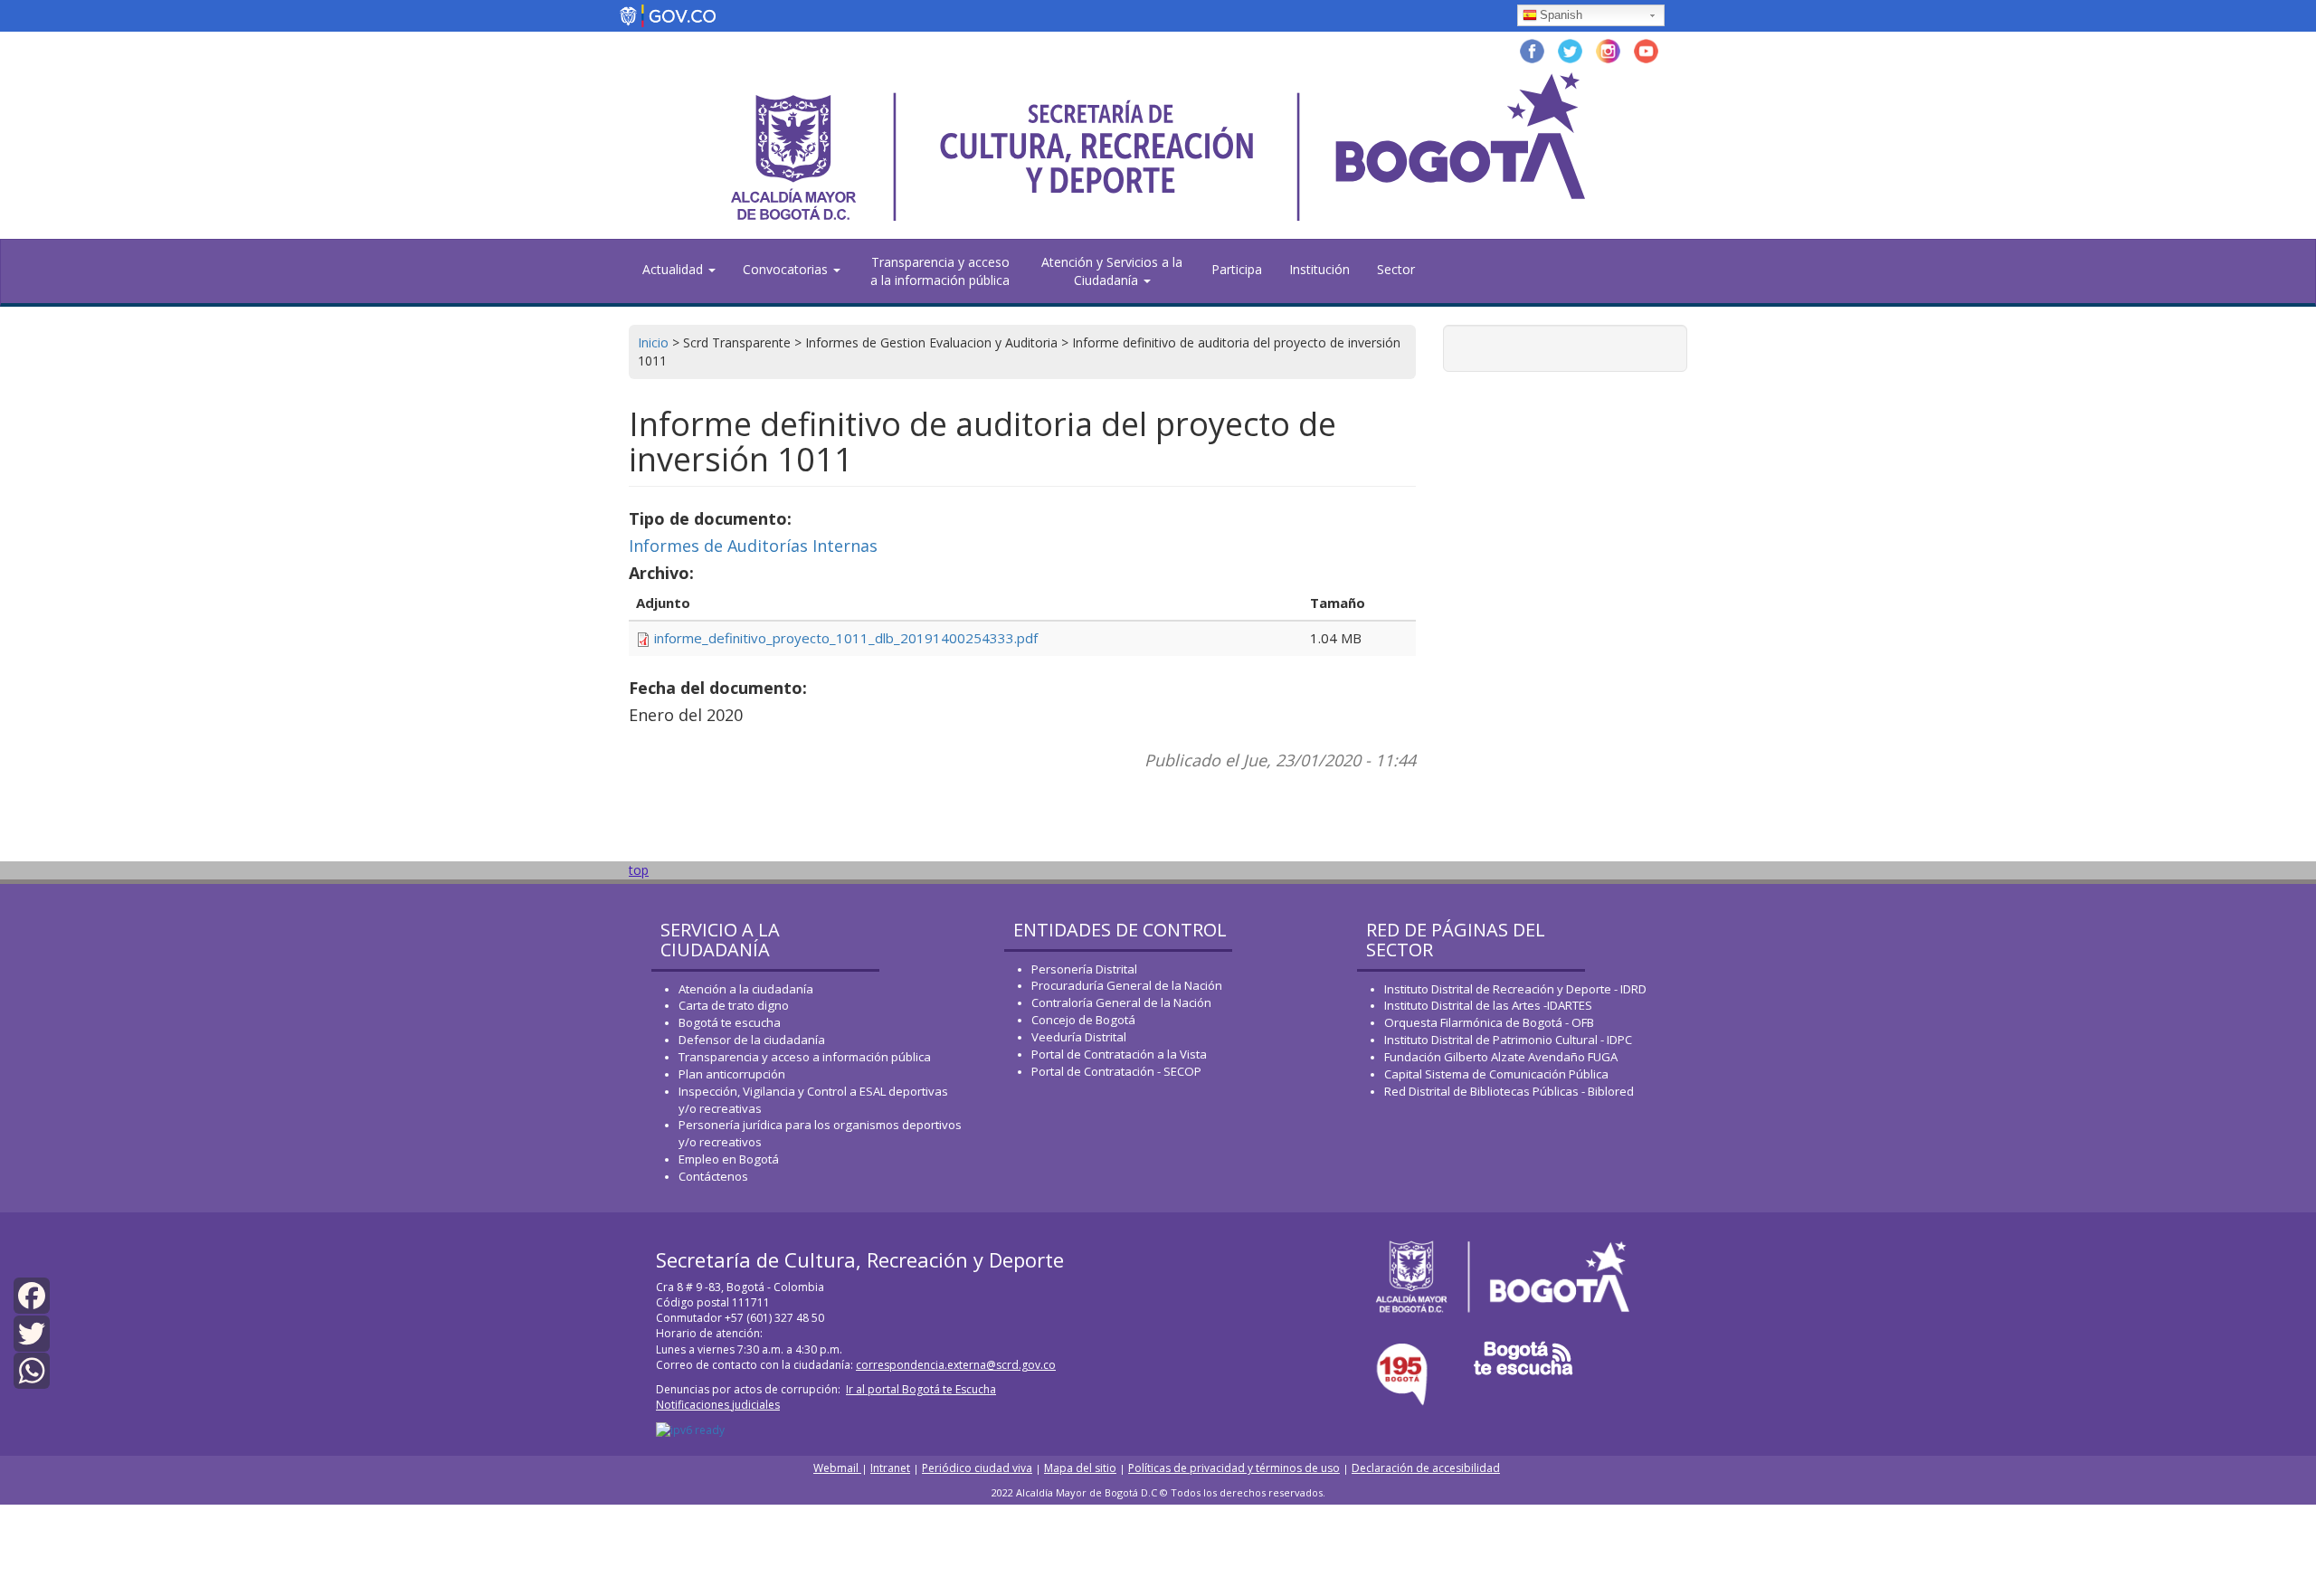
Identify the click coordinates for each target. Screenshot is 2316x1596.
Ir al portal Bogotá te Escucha (921, 1389)
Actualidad (674, 269)
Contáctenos (713, 1176)
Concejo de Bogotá (1083, 1020)
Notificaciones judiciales (718, 1405)
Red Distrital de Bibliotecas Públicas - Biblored (1509, 1091)
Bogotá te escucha (730, 1022)
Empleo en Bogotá (729, 1159)
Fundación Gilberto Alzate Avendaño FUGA (1501, 1057)
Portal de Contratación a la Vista (1119, 1054)
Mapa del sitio (1080, 1468)
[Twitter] (32, 1331)
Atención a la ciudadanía (746, 989)
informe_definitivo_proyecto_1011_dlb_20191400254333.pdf (846, 638)
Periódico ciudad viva (977, 1468)
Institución (1319, 269)
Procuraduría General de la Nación (1127, 985)
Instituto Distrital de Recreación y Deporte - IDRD (1515, 989)
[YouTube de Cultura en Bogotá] (1646, 49)
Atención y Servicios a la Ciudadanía (1112, 271)
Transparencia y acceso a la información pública (940, 271)
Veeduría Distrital (1079, 1037)
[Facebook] (32, 1294)
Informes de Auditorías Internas (753, 546)
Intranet (890, 1468)
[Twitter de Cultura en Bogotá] (1570, 49)
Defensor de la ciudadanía (752, 1040)
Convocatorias (787, 269)
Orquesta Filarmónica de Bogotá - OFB (1489, 1022)
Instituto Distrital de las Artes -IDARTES (1490, 1005)
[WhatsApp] (32, 1369)
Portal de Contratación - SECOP (1116, 1071)
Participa (1237, 269)
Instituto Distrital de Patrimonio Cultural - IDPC (1508, 1040)
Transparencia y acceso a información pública (805, 1057)
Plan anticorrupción (732, 1074)
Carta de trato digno (734, 1005)
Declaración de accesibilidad (1426, 1468)
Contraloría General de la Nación (1121, 1002)
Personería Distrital (1084, 969)
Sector (1396, 269)
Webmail (837, 1468)
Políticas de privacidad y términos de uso (1234, 1468)
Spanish (1561, 15)
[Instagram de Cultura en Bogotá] (1608, 49)
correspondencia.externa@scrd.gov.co (956, 1365)
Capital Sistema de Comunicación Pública (1496, 1074)
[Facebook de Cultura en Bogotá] (1532, 49)
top (639, 870)
